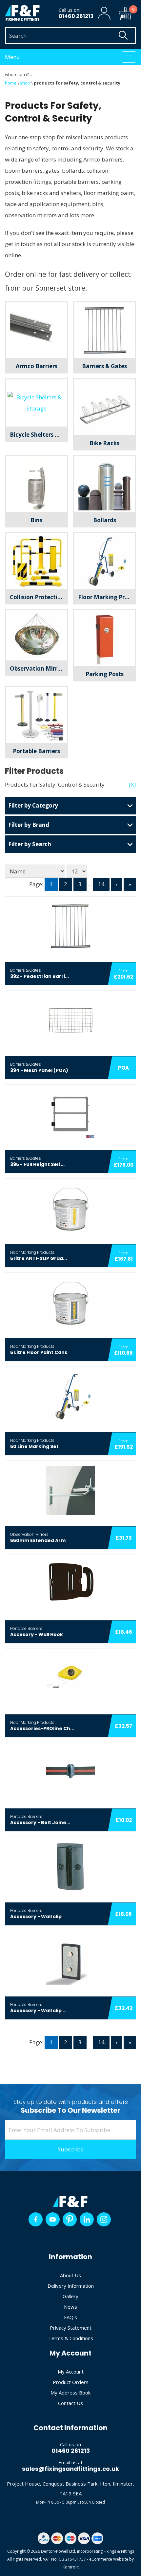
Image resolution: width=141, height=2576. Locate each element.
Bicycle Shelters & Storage (39, 435)
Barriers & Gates (104, 366)
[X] (132, 784)
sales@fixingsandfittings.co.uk (70, 2469)
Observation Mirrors (38, 668)
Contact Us (70, 2403)
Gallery (70, 2296)
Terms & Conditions (71, 2338)
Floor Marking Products (107, 597)
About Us (70, 2275)
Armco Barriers (37, 366)
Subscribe (71, 2149)
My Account (71, 2372)
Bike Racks (104, 443)
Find (123, 35)
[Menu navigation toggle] (129, 57)
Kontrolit (71, 2567)
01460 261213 (76, 16)
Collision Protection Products (39, 597)
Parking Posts (105, 674)
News (70, 2307)
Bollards (105, 520)
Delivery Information (71, 2286)
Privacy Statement (71, 2328)
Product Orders (71, 2382)
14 (101, 884)
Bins (36, 520)
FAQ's (70, 2317)
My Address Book (70, 2393)
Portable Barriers (36, 751)
